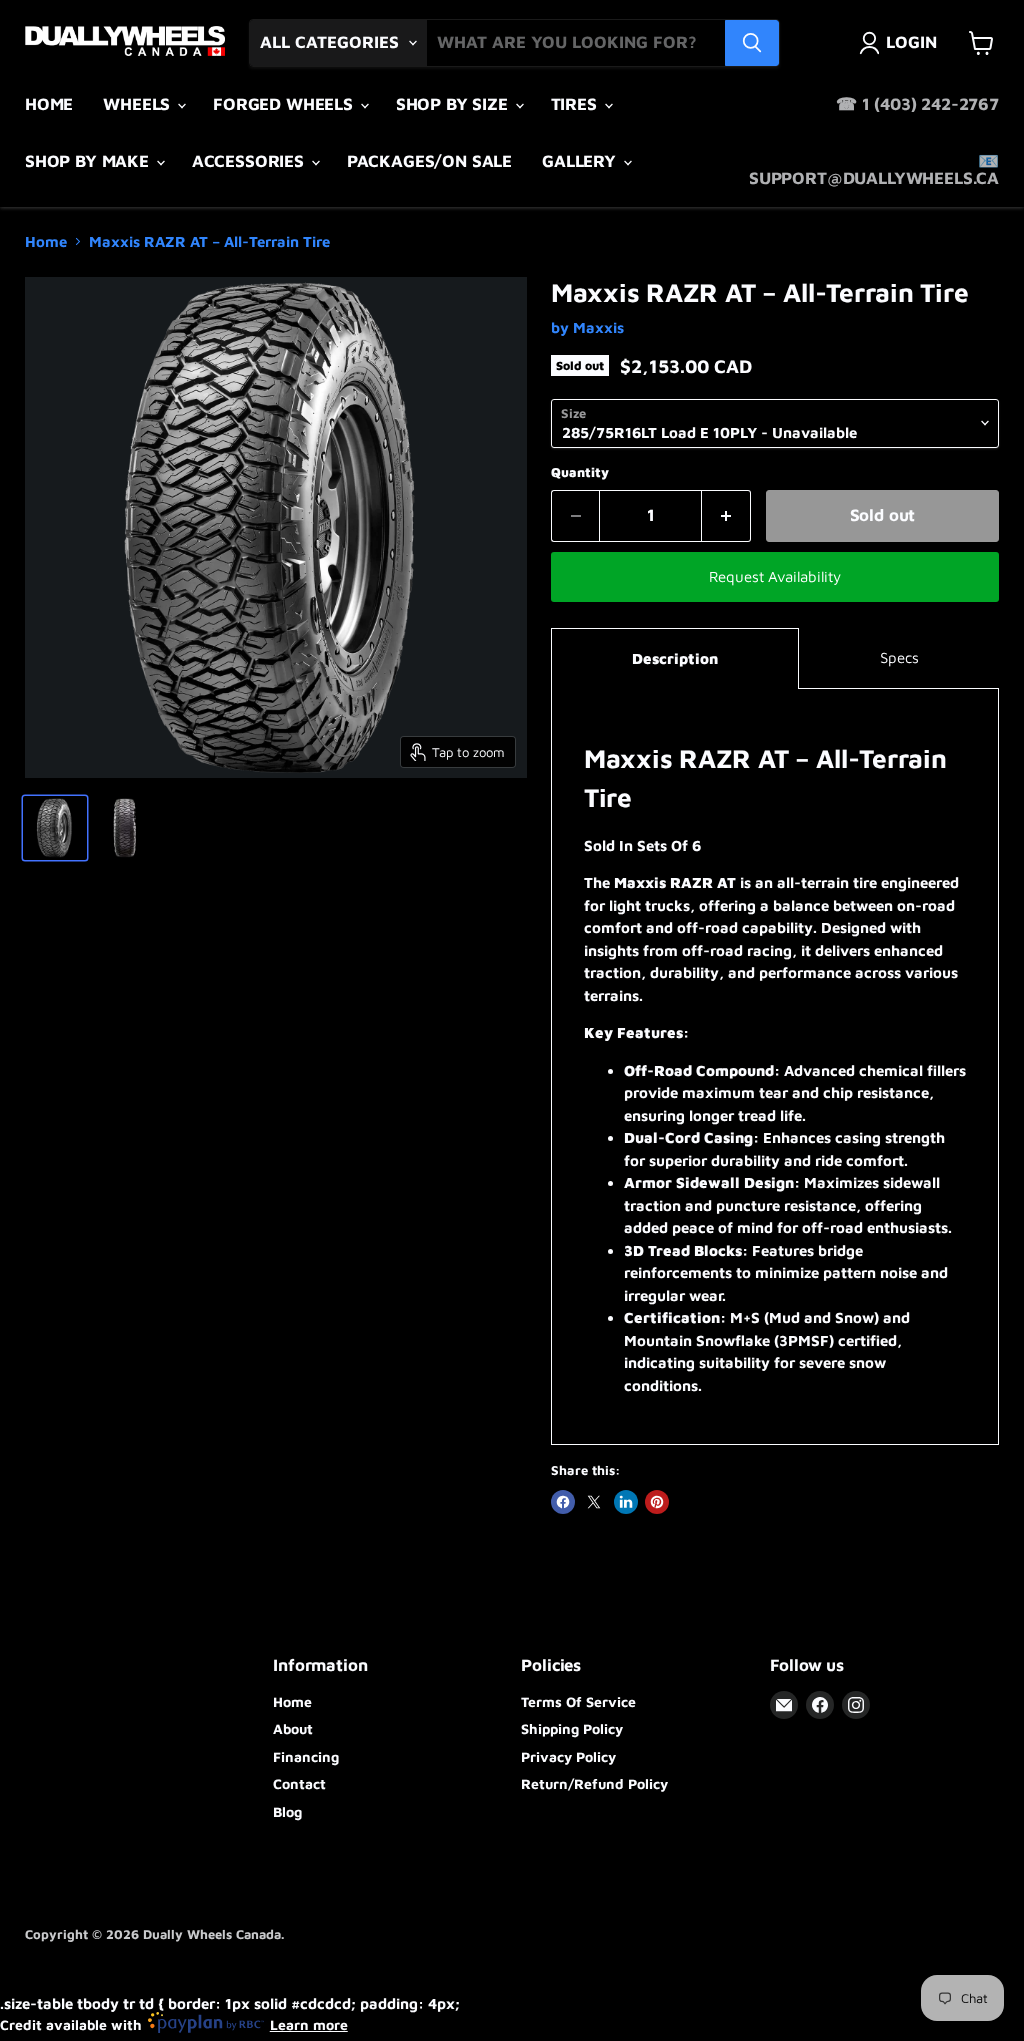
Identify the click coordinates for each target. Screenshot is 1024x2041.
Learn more (309, 2024)
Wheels (139, 104)
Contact (299, 1783)
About (293, 1728)
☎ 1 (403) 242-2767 (917, 104)
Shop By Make (89, 161)
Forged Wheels (285, 104)
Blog (287, 1811)
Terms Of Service (578, 1701)
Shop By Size (454, 104)
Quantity (580, 472)
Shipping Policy (572, 1728)
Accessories (250, 161)
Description (675, 658)
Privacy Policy (568, 1756)
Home (49, 104)
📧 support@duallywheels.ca (874, 169)
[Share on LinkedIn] (626, 1502)
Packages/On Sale (429, 161)
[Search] (752, 43)
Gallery (581, 161)
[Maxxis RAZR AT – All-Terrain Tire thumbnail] (55, 828)
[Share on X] (594, 1502)
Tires (576, 104)
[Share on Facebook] (563, 1502)
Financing (306, 1756)
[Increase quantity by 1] (726, 515)
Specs (899, 657)
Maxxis (598, 327)
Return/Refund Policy (594, 1783)
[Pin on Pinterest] (657, 1502)
